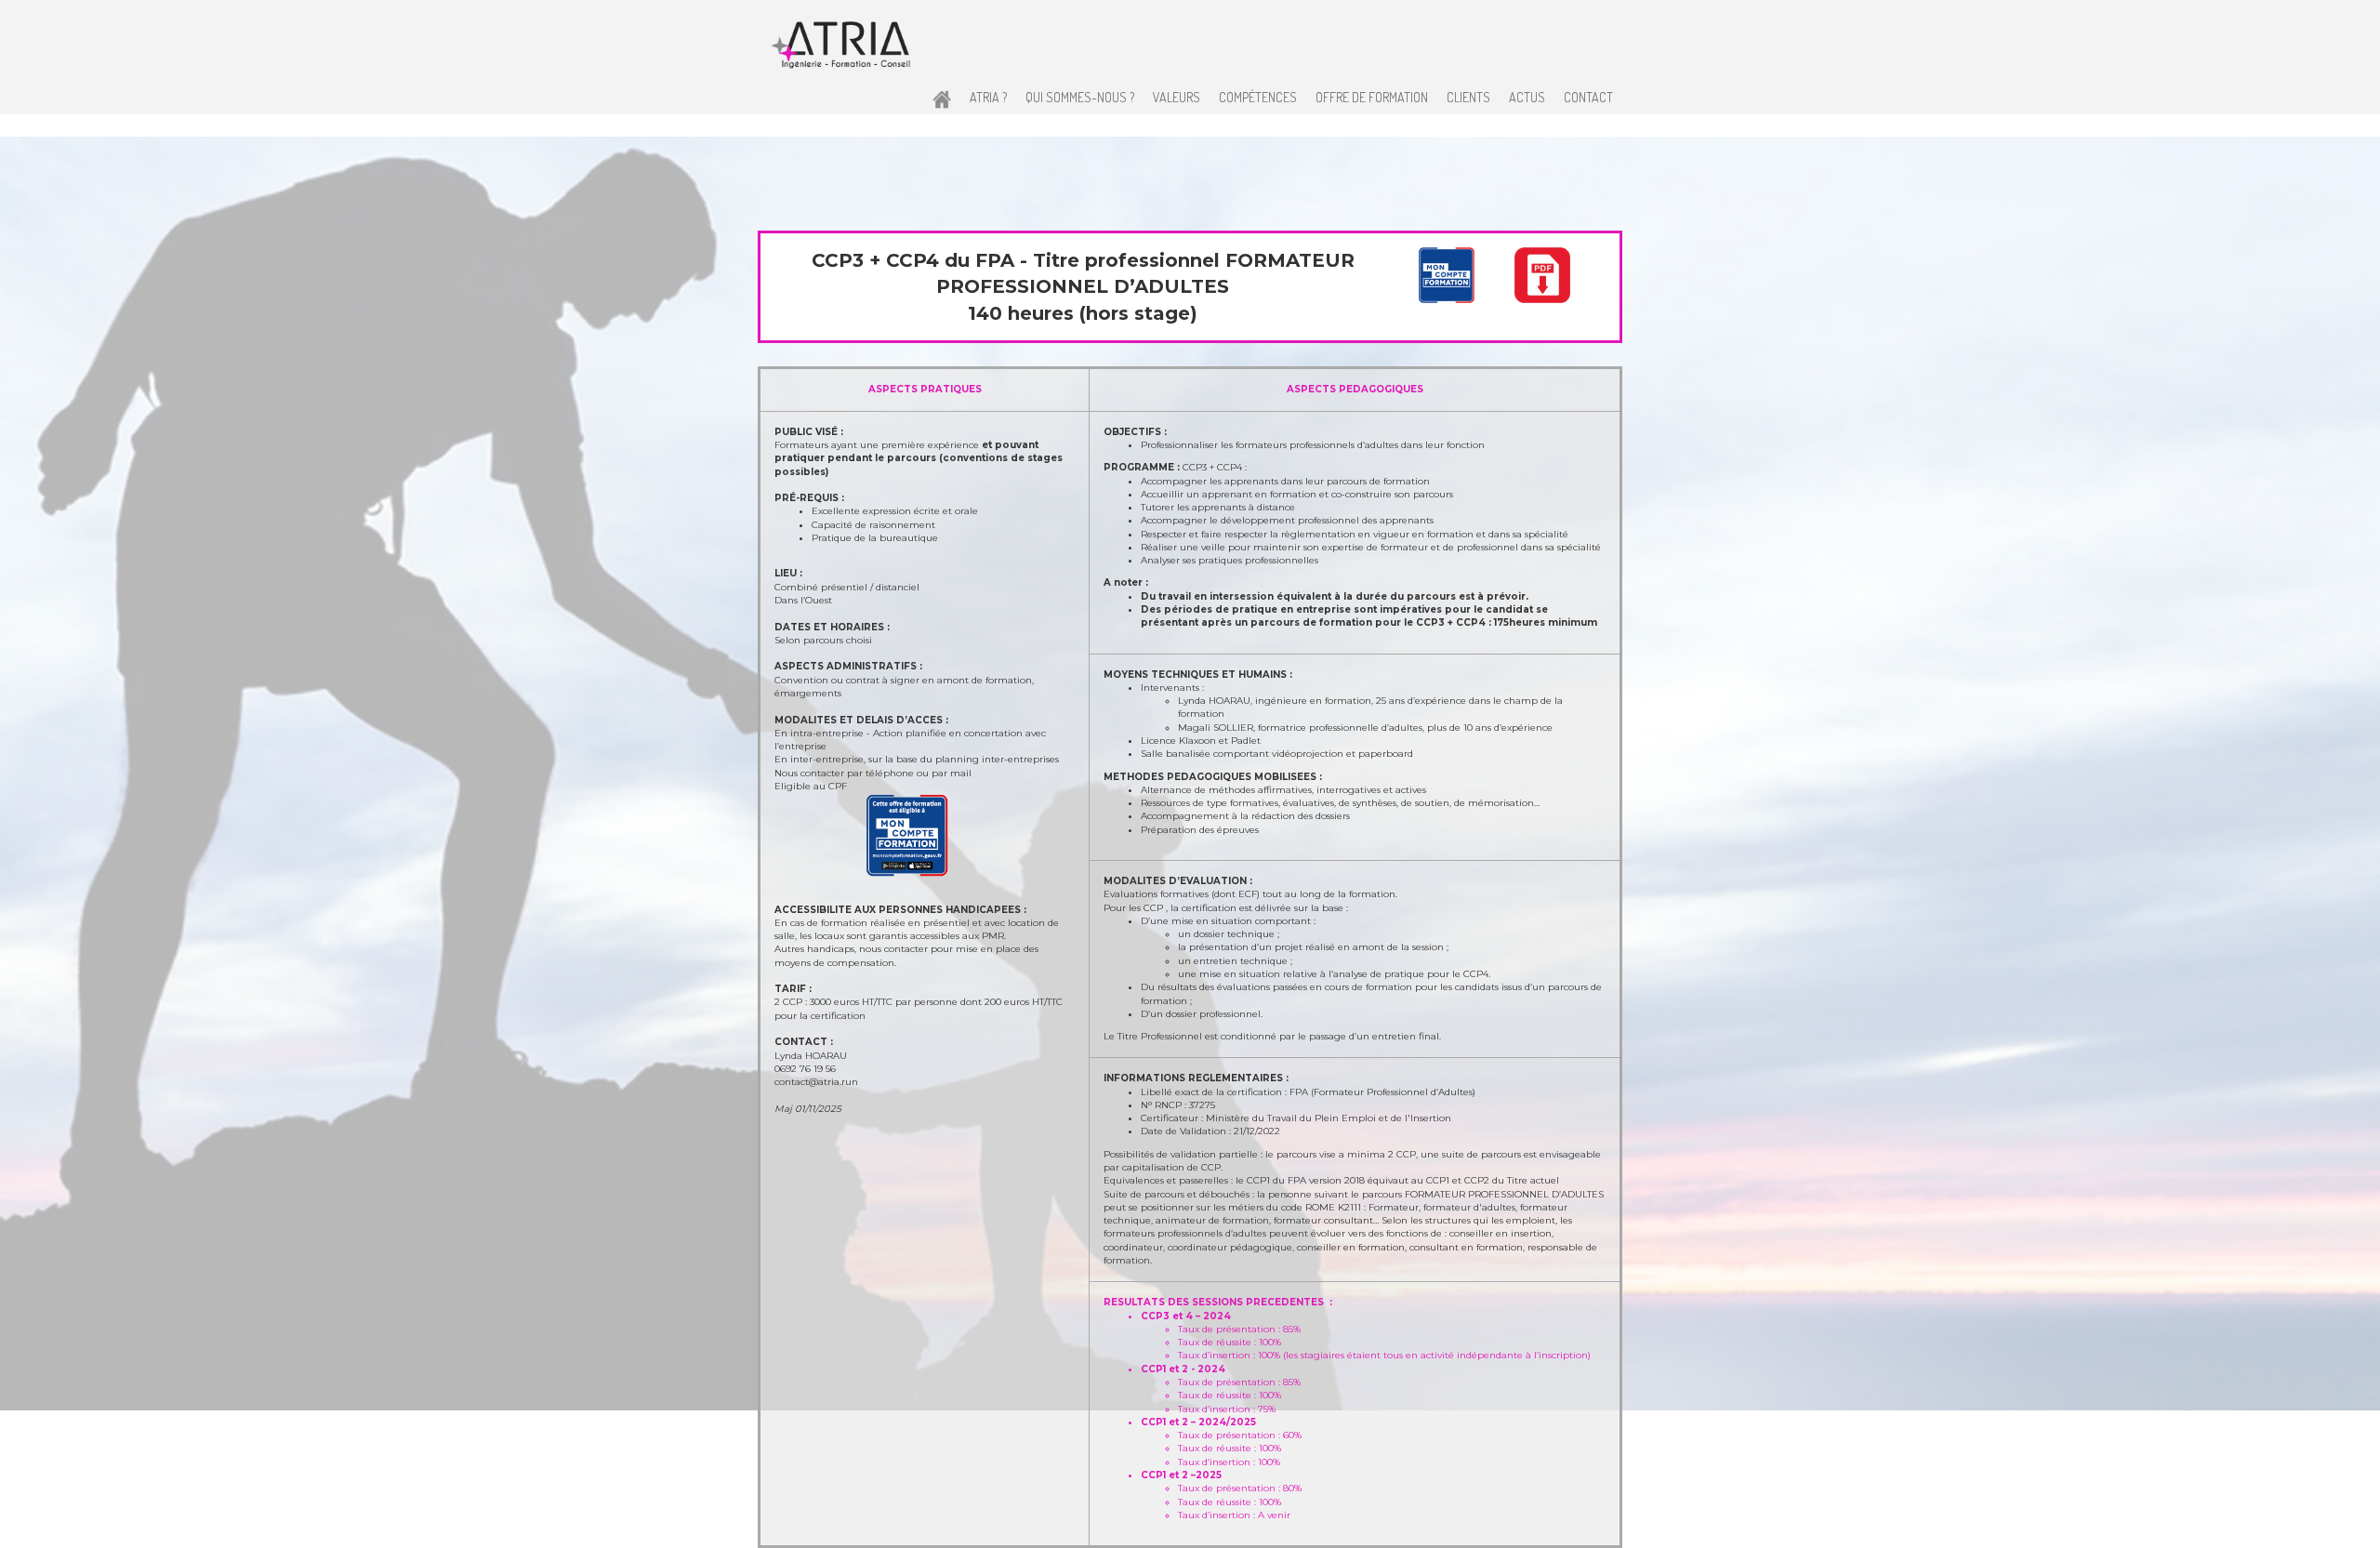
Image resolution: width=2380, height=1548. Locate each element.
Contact (1588, 97)
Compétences (1258, 97)
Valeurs (1177, 97)
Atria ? (988, 97)
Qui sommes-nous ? (1080, 97)
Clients (1468, 97)
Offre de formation (1372, 97)
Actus (1527, 97)
